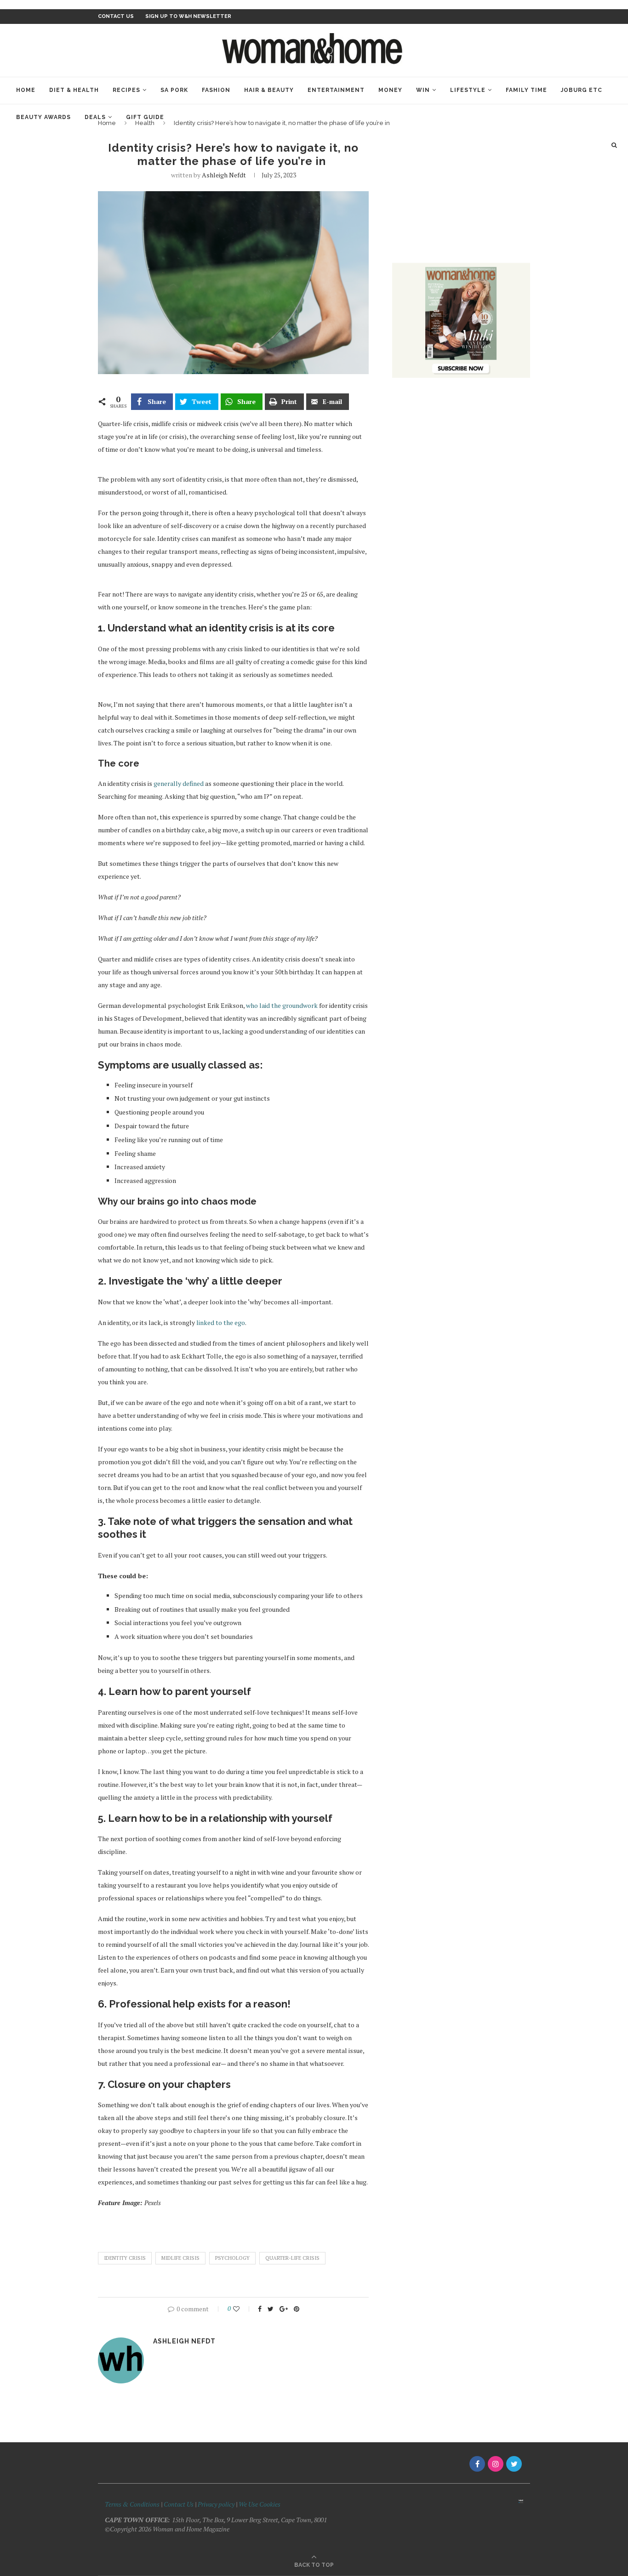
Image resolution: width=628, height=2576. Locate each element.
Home (26, 90)
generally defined (179, 783)
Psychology (232, 2258)
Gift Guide (145, 117)
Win (423, 90)
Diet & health (74, 90)
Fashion (216, 90)
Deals (95, 117)
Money (390, 90)
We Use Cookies (260, 2504)
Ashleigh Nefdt (224, 175)
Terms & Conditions (132, 2504)
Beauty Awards (43, 117)
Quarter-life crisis (292, 2258)
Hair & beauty (269, 90)
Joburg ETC (582, 90)
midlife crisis (180, 2258)
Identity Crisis (125, 2258)
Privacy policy (216, 2504)
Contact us (116, 16)
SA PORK (174, 90)
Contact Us (179, 2504)
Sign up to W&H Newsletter (188, 16)
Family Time (526, 90)
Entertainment (336, 90)
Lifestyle (468, 90)
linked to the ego (221, 1322)
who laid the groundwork (282, 1005)
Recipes (126, 90)
